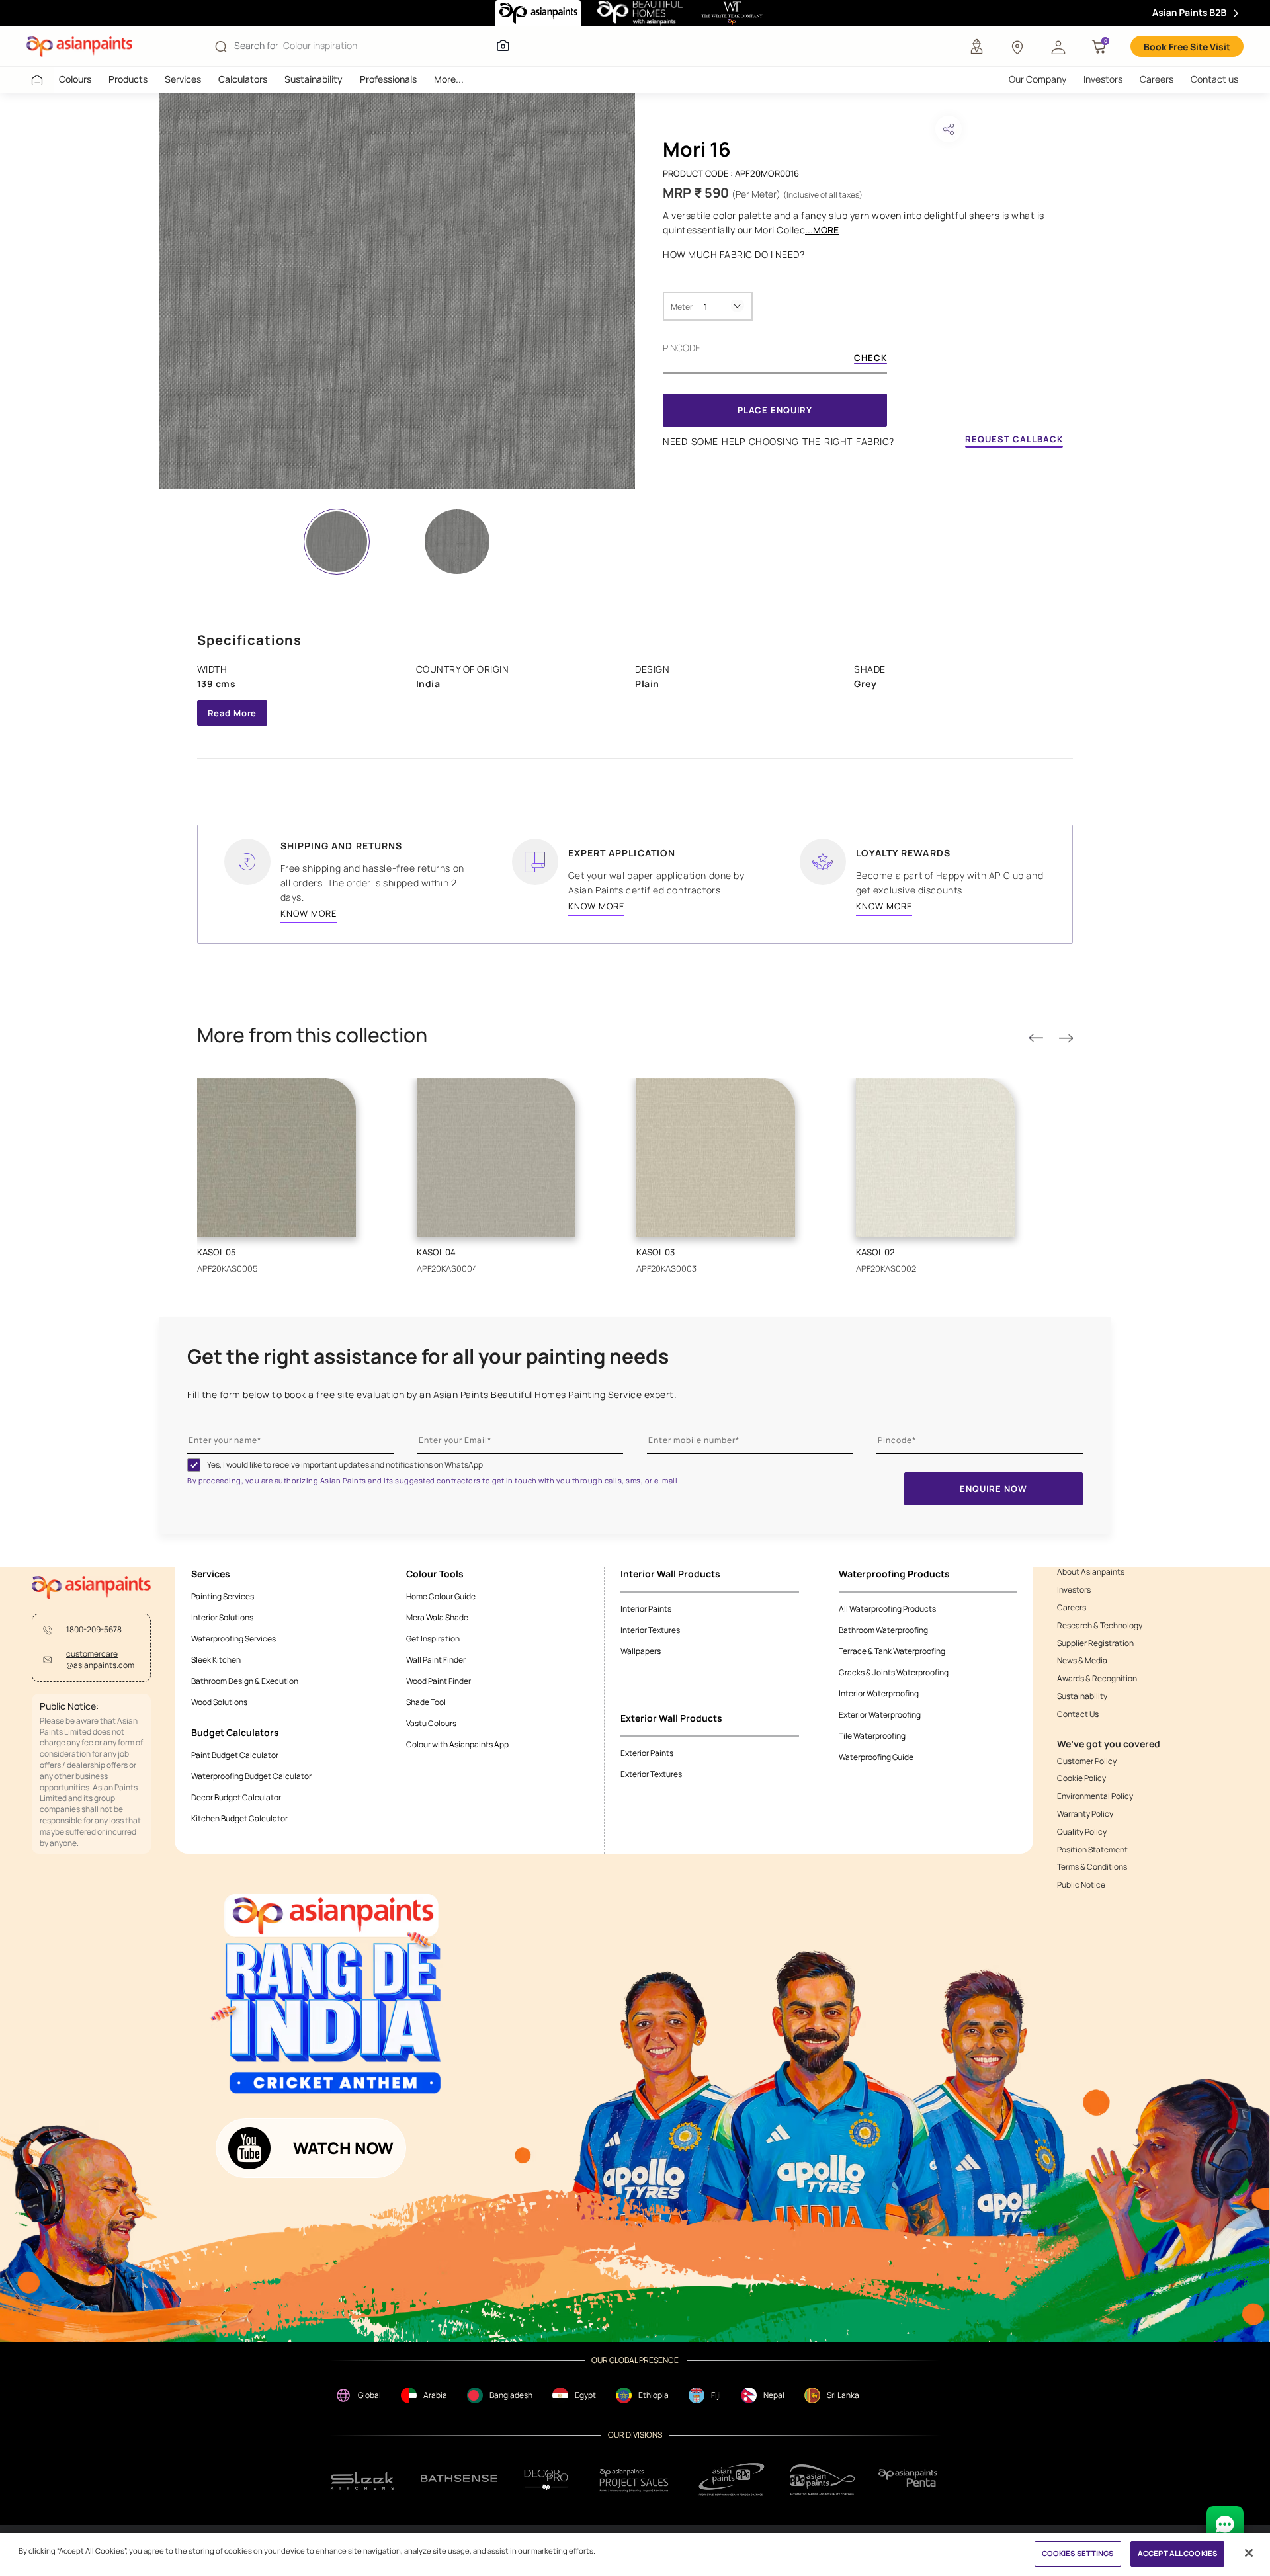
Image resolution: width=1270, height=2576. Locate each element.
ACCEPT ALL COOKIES (1177, 2553)
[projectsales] (634, 2480)
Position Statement (1092, 1850)
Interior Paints (646, 1609)
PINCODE (682, 348)
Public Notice (1081, 1885)
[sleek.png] (363, 2480)
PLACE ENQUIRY (775, 410)
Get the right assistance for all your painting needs (428, 1356)
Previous (1036, 1039)
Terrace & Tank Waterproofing (892, 1651)
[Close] (1249, 2553)
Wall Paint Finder (436, 1660)
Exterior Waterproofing (880, 1715)
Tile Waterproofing (872, 1736)
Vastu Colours (431, 1723)
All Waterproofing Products (887, 1609)
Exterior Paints (647, 1753)
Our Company (1037, 79)
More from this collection (312, 1035)
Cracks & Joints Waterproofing (894, 1672)
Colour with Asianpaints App (457, 1744)
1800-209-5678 (94, 1630)
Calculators (243, 79)
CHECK (870, 359)
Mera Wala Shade (437, 1617)
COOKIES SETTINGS (1078, 2553)
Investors (1103, 79)
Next (1066, 1039)
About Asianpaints (1091, 1572)
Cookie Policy (1081, 1778)
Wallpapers (641, 1651)
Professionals (388, 79)
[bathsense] (459, 2479)
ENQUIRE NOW (993, 1489)
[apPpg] (822, 2480)
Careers (1157, 79)
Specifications (249, 640)
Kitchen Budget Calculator (239, 1818)
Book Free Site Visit (1187, 47)
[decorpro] (546, 2480)
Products (128, 79)
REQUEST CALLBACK (1014, 439)
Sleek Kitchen (216, 1660)
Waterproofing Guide (876, 1757)
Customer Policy (1087, 1761)
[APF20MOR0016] (397, 291)
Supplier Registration (1095, 1643)
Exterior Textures (651, 1774)
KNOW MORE (309, 913)
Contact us (1214, 79)
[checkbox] (194, 1465)
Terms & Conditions (1092, 1867)
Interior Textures (650, 1630)
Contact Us (1078, 1714)
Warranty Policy (1085, 1814)
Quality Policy (1082, 1832)
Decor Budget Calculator (236, 1797)
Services (183, 79)
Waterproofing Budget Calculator (251, 1776)
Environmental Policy (1095, 1796)
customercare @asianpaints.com (100, 1660)
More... (449, 79)
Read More (233, 713)
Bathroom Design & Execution (245, 1681)
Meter (682, 307)
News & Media (1082, 1661)
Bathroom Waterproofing (883, 1630)
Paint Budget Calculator (235, 1755)
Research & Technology (1100, 1626)
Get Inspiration (433, 1639)
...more (822, 230)
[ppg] (732, 2479)
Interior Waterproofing (879, 1693)
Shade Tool (426, 1702)
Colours (75, 79)
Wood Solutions (219, 1702)
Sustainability (314, 79)
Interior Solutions (222, 1617)
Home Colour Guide (441, 1596)
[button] (1058, 46)
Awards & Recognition (1097, 1679)
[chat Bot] (1225, 2524)
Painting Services (223, 1596)
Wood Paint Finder (439, 1681)
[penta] (910, 2480)
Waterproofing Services (233, 1639)
